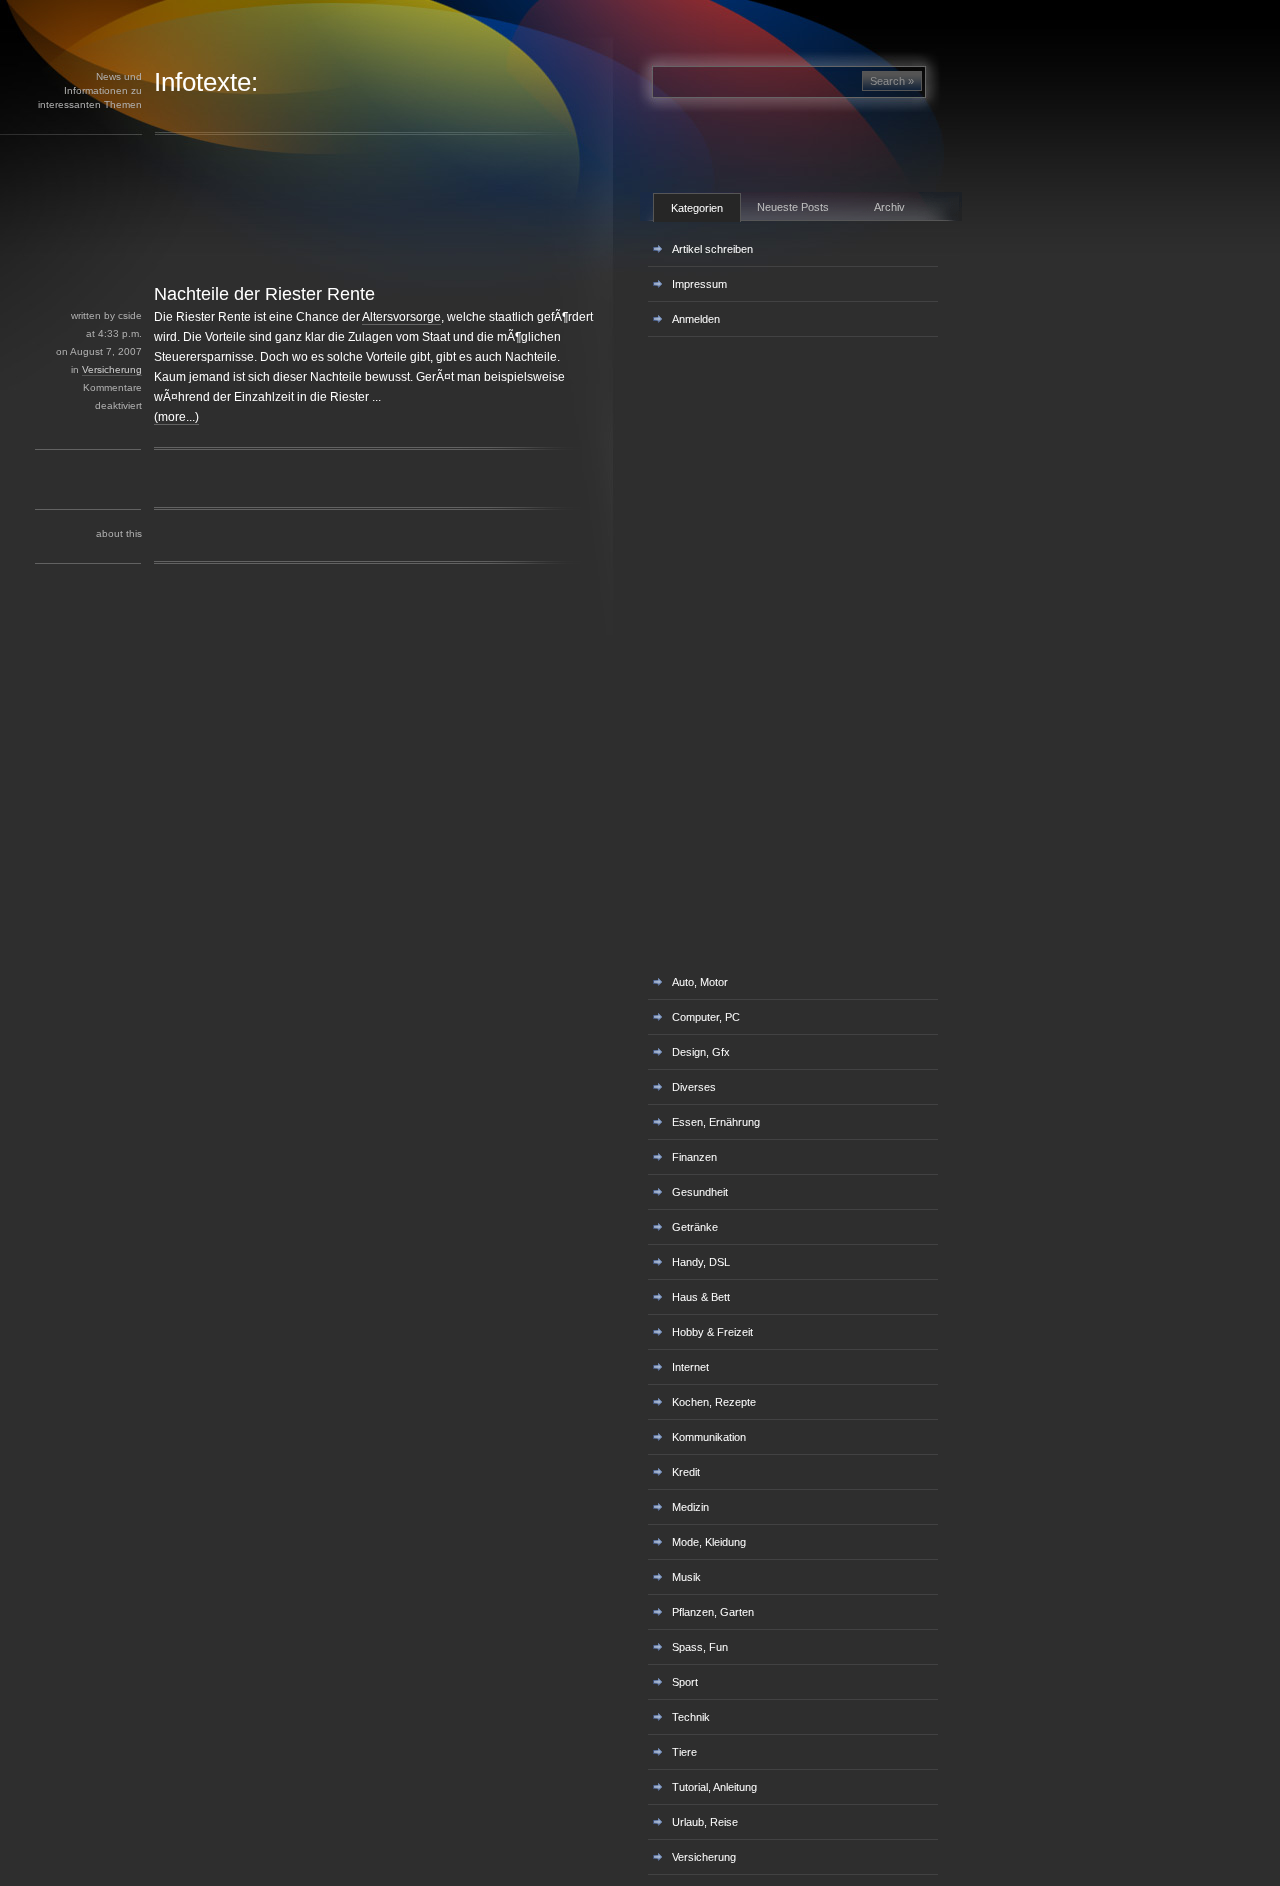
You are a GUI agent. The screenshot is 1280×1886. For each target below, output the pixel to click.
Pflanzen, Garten (713, 1612)
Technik (691, 1717)
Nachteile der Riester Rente (264, 294)
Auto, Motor (700, 982)
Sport (685, 1682)
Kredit (686, 1472)
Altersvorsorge (401, 317)
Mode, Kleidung (709, 1542)
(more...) (176, 417)
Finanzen (694, 1157)
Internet (690, 1367)
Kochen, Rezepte (714, 1402)
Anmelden (696, 319)
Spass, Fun (700, 1647)
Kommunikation (709, 1437)
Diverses (694, 1087)
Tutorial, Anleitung (714, 1787)
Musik (686, 1577)
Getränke (695, 1227)
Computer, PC (706, 1017)
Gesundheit (700, 1192)
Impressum (699, 284)
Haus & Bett (701, 1297)
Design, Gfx (701, 1052)
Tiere (684, 1752)
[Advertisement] (349, 238)
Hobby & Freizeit (712, 1332)
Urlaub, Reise (705, 1822)
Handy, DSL (701, 1262)
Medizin (690, 1507)
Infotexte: (206, 82)
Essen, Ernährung (716, 1122)
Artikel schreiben (712, 249)
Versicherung (112, 369)
